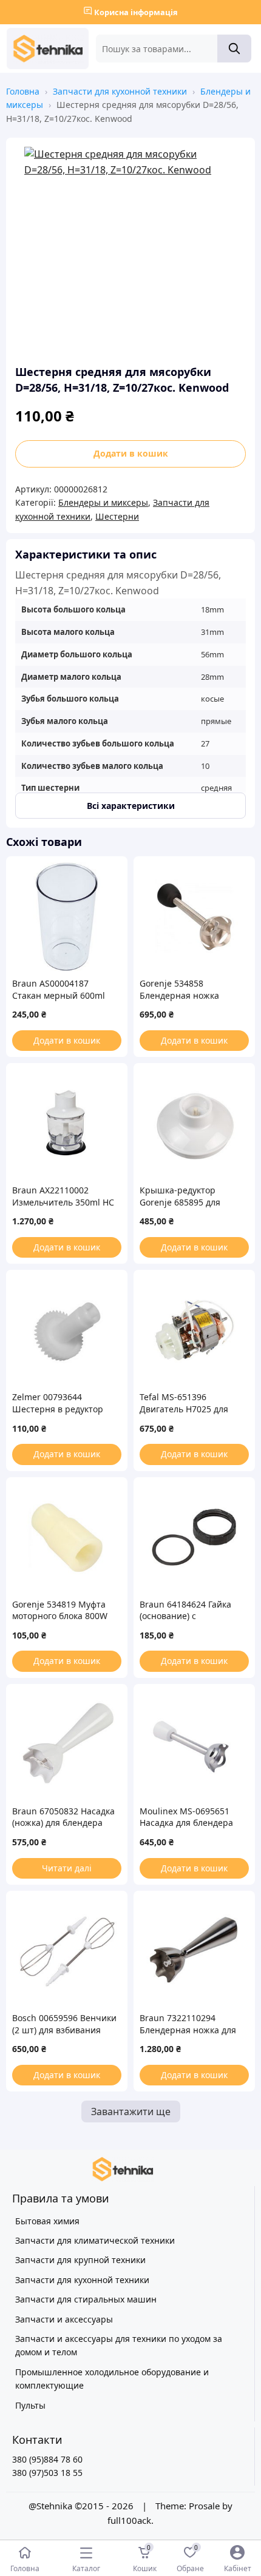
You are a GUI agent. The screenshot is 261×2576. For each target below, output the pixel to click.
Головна (23, 91)
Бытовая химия (47, 2221)
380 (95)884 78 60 (47, 2459)
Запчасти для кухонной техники (120, 91)
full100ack (129, 2520)
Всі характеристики (131, 806)
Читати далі (67, 1868)
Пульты (30, 2405)
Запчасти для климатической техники (95, 2240)
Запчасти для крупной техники (80, 2260)
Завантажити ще (131, 2111)
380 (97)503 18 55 (47, 2473)
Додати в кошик (131, 453)
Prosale (204, 2506)
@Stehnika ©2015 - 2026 (82, 2506)
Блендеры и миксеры (103, 502)
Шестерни (117, 516)
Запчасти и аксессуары (64, 2319)
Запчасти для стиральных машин (86, 2299)
